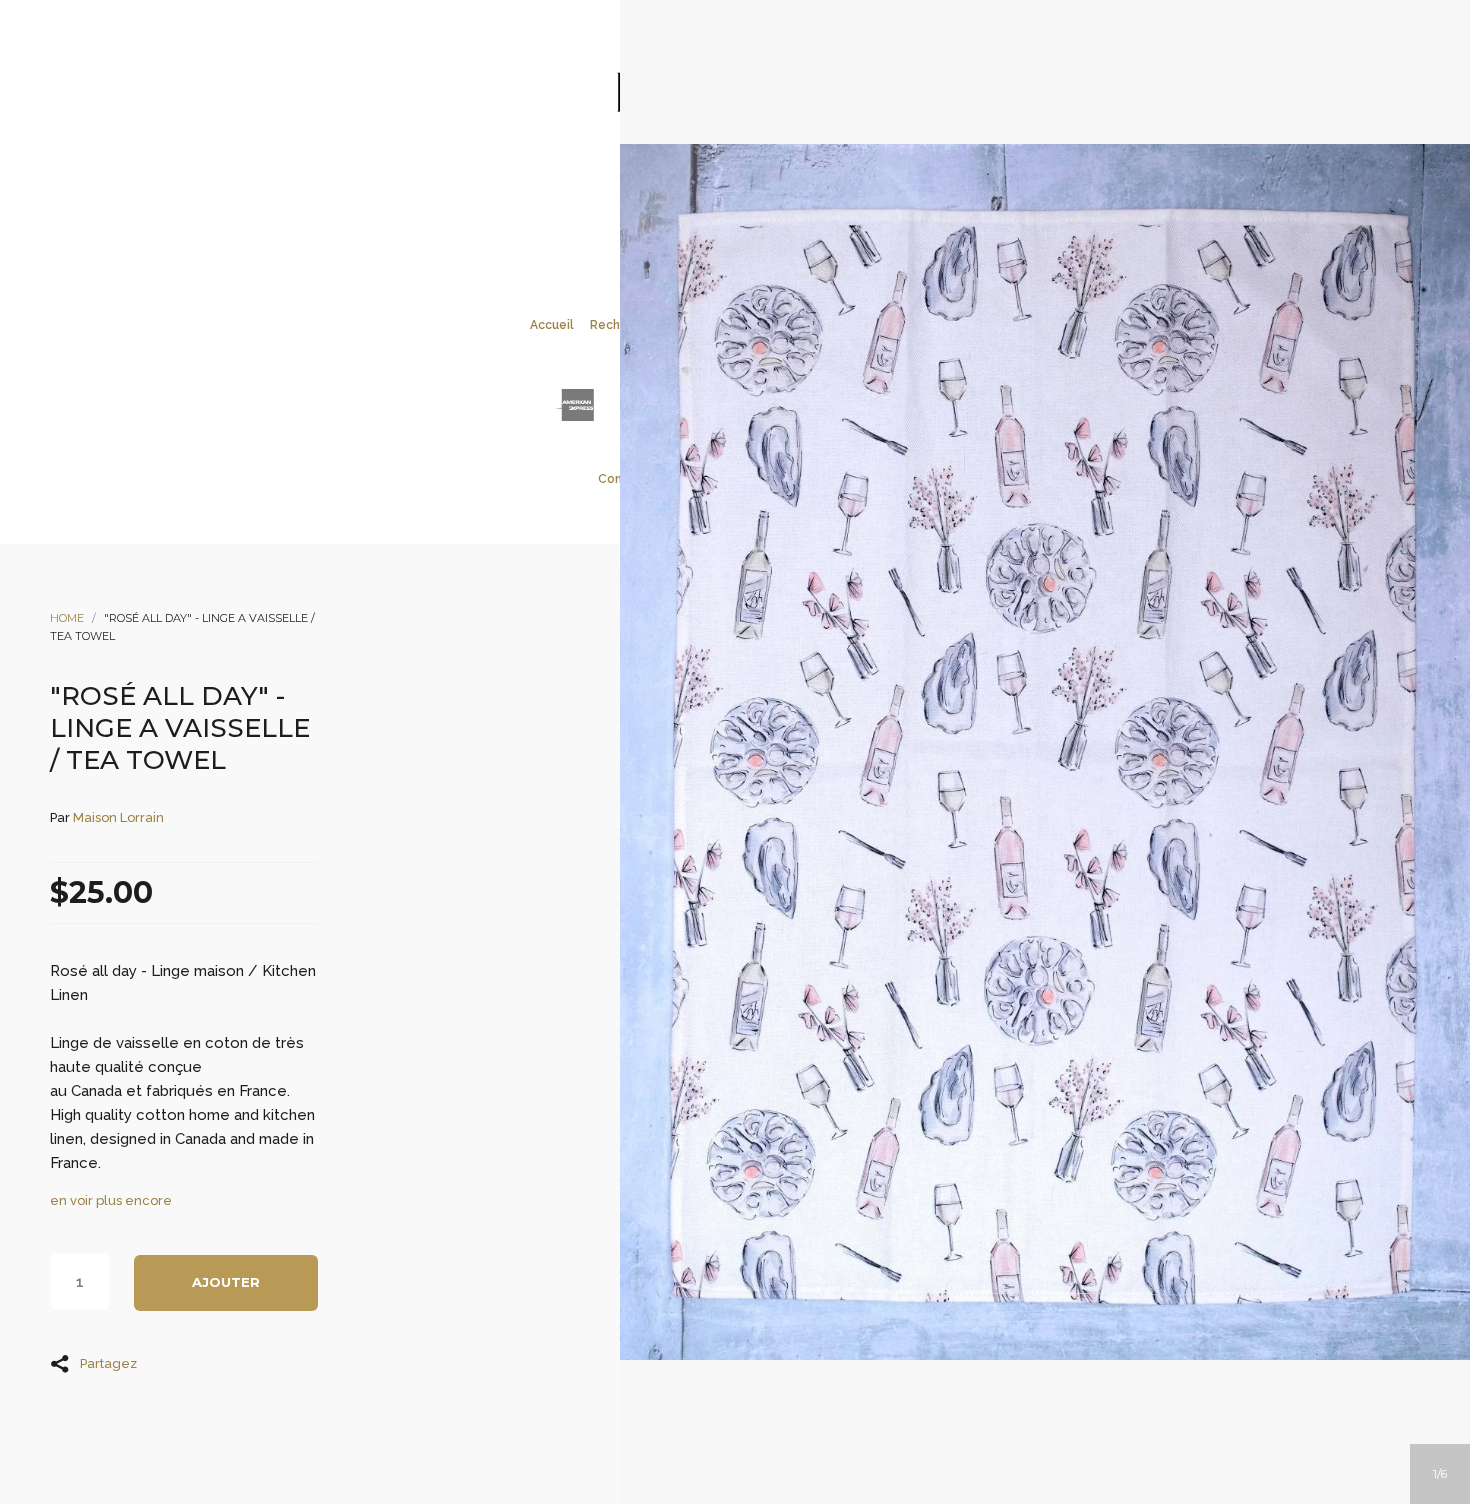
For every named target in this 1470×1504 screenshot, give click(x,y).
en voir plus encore (111, 1200)
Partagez (108, 1363)
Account (708, 191)
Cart (816, 191)
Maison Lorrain (118, 817)
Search (762, 191)
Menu (654, 191)
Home (67, 618)
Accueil (552, 325)
